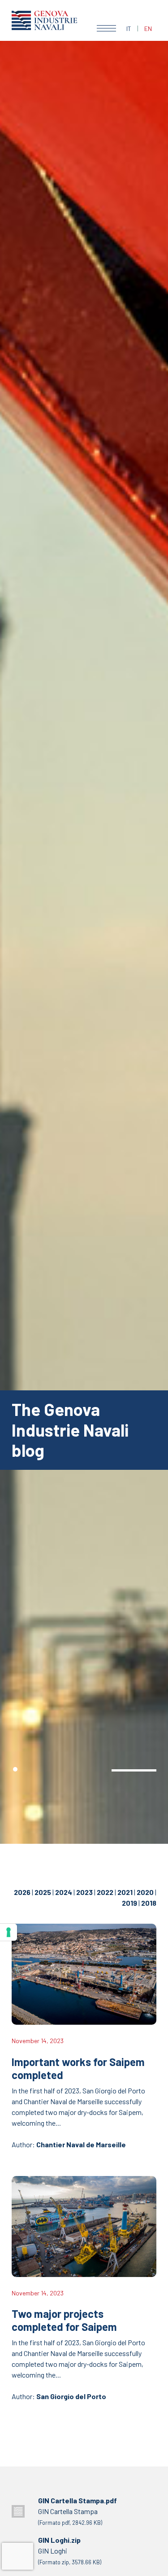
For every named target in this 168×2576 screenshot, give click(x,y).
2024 (64, 1892)
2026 (22, 1892)
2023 (84, 1892)
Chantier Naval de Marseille (81, 2144)
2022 (105, 1892)
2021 (125, 1892)
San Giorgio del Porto (71, 2396)
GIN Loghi (70, 2551)
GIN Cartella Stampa (78, 2511)
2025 (43, 1892)
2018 (149, 1903)
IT (129, 29)
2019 (129, 1903)
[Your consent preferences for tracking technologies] (9, 1932)
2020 (145, 1892)
